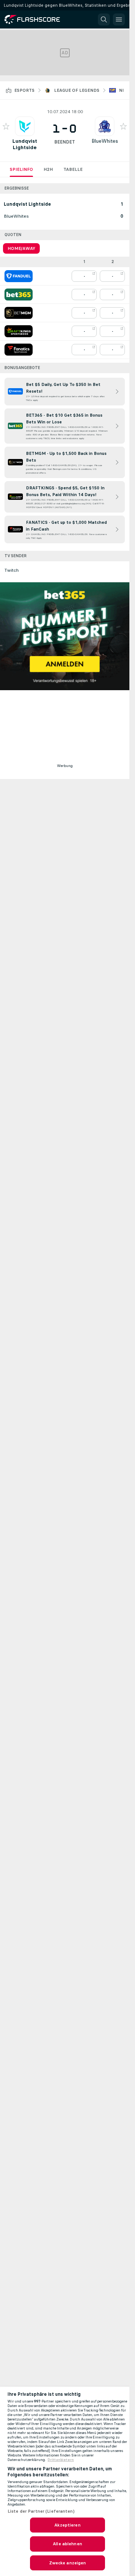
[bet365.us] (19, 295)
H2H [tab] (48, 169)
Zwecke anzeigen (68, 2563)
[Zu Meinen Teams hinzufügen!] (6, 126)
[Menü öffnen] (119, 19)
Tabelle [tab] (73, 169)
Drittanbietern (61, 2460)
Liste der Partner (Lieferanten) (41, 2511)
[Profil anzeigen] (25, 126)
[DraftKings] (19, 331)
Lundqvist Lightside (25, 144)
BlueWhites (105, 141)
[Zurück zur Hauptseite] (37, 19)
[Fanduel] (19, 276)
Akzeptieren (67, 2525)
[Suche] (104, 19)
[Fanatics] (19, 350)
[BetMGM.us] (19, 313)
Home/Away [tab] (21, 248)
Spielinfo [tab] (21, 169)
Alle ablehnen (67, 2544)
